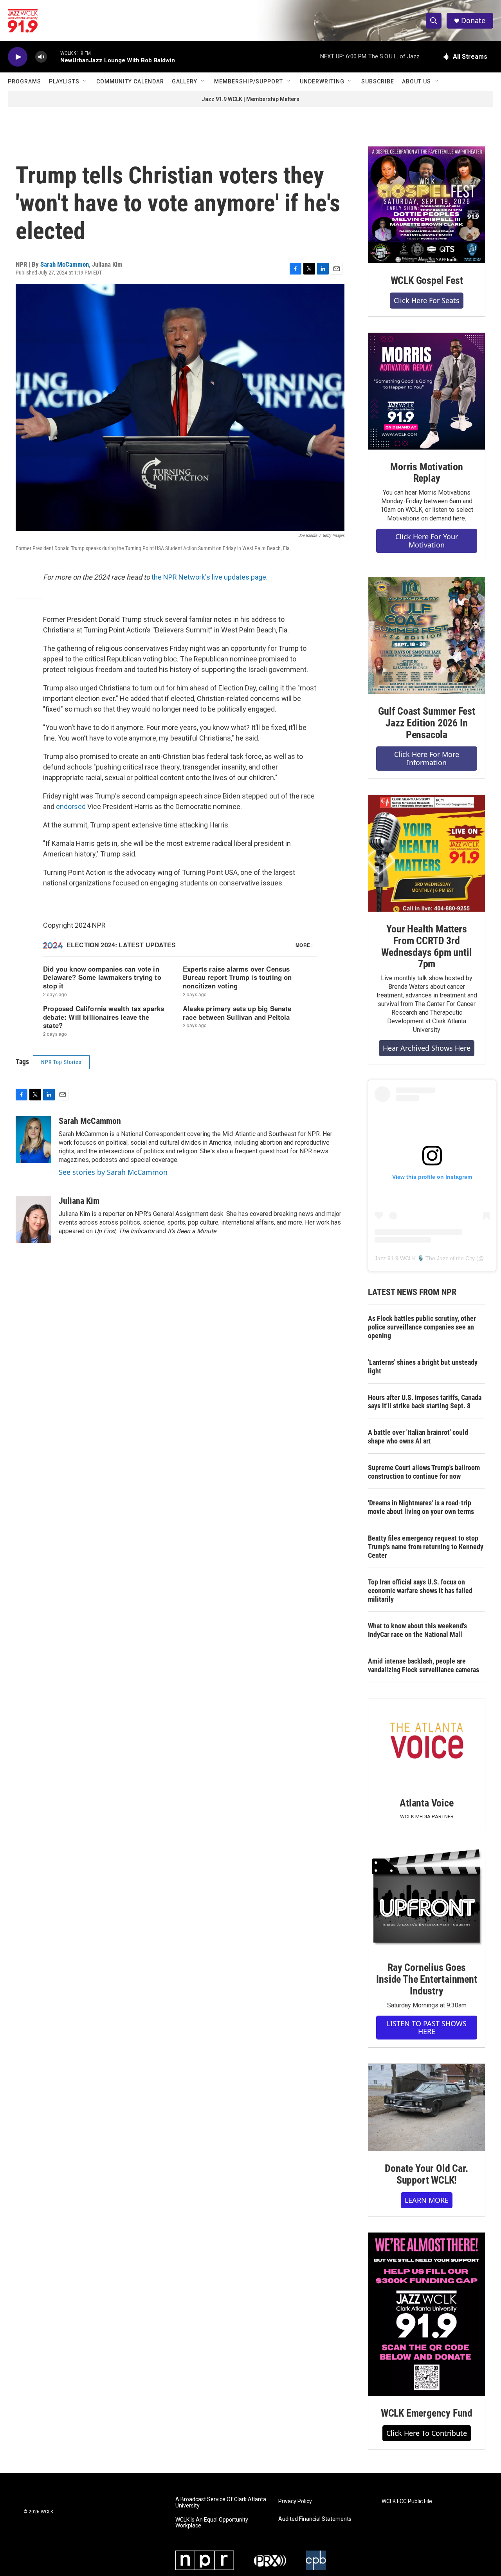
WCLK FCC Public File (407, 2501)
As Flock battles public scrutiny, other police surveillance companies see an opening (422, 1327)
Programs (24, 81)
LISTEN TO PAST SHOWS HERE (427, 2028)
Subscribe (378, 81)
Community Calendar (130, 81)
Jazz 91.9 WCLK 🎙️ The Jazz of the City (425, 1258)
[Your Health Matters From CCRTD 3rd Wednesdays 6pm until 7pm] (427, 853)
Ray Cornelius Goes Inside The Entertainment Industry (426, 1979)
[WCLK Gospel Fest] (427, 205)
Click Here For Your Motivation (427, 541)
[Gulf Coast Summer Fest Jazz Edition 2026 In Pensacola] (427, 636)
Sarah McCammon (65, 264)
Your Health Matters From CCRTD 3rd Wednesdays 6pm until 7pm (426, 947)
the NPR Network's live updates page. (210, 577)
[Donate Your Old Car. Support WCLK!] (427, 2108)
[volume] (41, 57)
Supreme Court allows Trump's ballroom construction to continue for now (424, 1472)
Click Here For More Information (427, 758)
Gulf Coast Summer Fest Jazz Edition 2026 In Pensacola (427, 723)
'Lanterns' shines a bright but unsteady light (423, 1367)
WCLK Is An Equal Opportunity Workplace (212, 2523)
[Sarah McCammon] (33, 1140)
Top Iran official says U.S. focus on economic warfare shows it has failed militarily (420, 1591)
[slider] (54, 57)
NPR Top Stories (61, 1062)
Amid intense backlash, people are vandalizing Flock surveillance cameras (424, 1665)
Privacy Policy (295, 2501)
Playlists (64, 81)
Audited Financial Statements (315, 2519)
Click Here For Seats (427, 300)
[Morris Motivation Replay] (427, 391)
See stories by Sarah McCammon (113, 1172)
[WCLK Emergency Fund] (427, 2314)
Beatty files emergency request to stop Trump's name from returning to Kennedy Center (426, 1547)
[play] (18, 57)
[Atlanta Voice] (427, 1742)
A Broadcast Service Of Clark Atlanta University (221, 2503)
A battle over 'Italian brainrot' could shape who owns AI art (418, 1437)
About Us (416, 81)
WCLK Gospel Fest (427, 280)
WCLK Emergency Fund (427, 2413)
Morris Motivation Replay (427, 473)
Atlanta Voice (426, 1803)
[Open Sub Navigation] (85, 81)
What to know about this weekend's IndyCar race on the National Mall (417, 1630)
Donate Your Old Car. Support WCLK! (426, 2174)
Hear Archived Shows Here (427, 1048)
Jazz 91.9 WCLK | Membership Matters (250, 99)
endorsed (71, 807)
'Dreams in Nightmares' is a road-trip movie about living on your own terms (421, 1507)
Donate (473, 21)
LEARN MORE (427, 2200)
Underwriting (322, 81)
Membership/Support (249, 81)
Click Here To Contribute (427, 2433)
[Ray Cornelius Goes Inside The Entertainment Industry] (427, 1899)
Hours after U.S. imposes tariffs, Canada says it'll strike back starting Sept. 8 (425, 1402)
